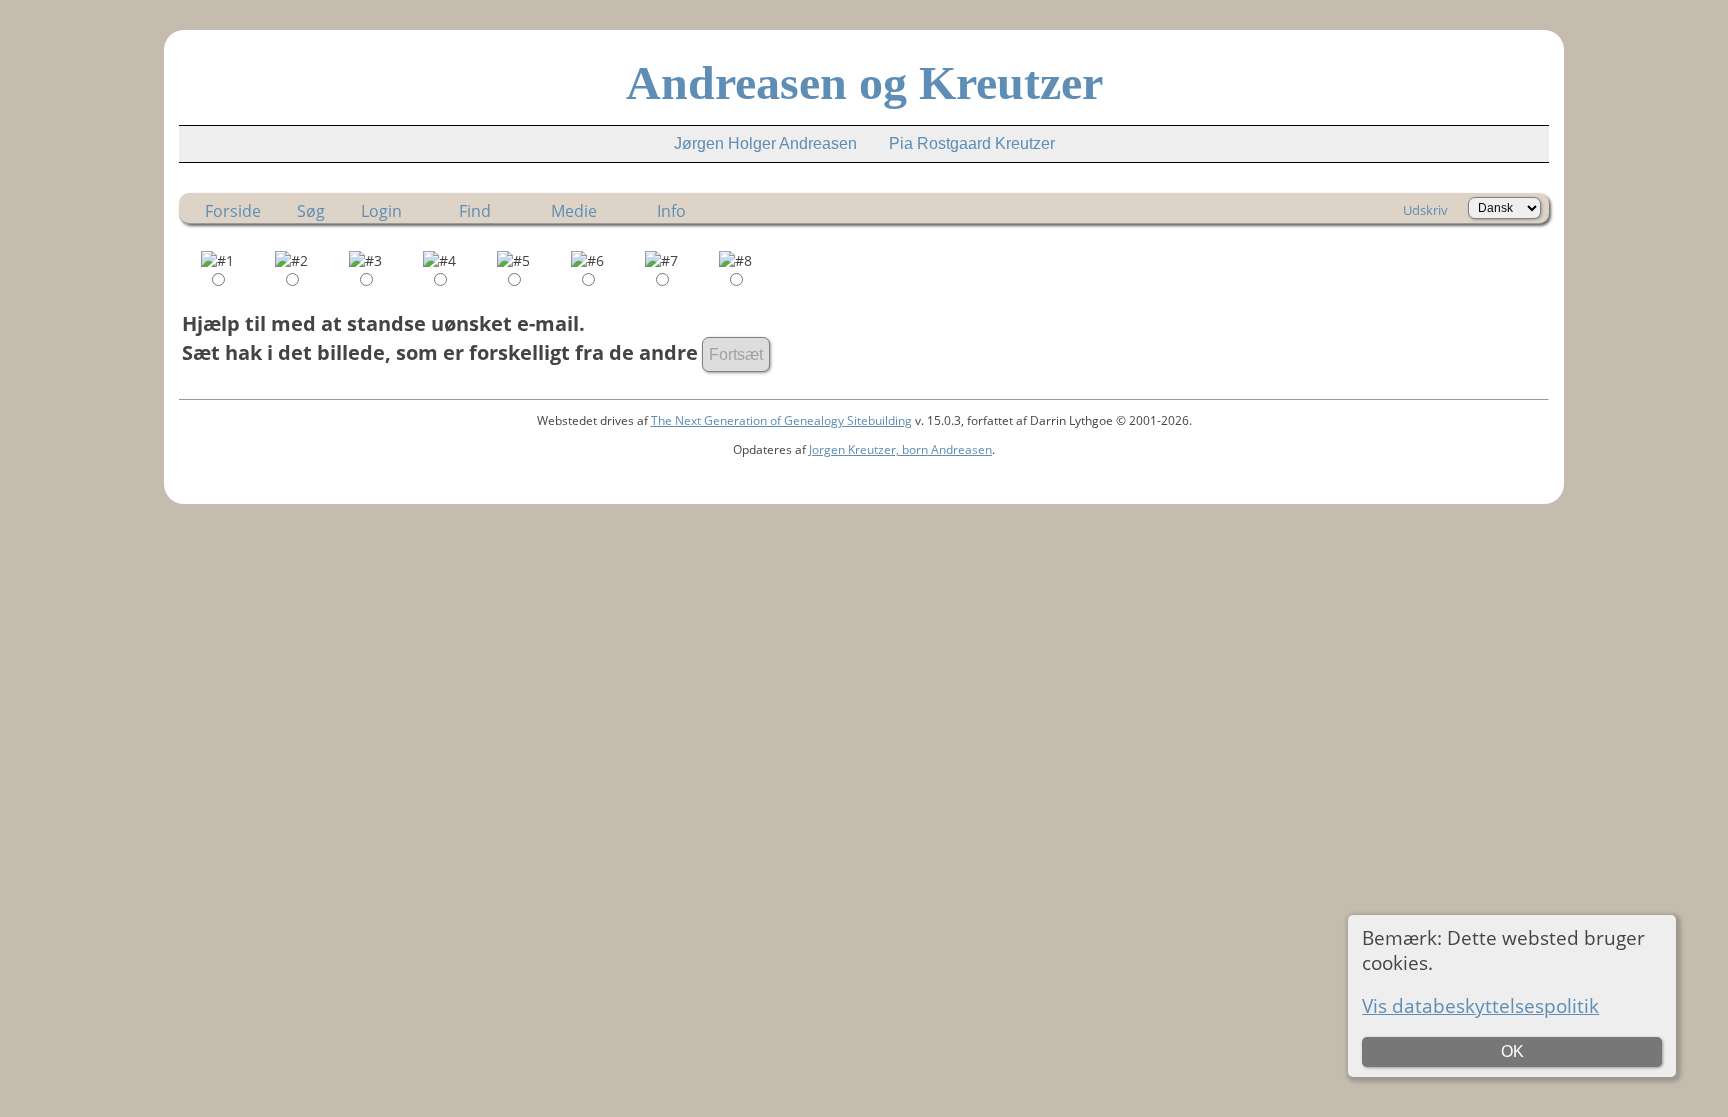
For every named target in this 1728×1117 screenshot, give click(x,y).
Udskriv (1425, 210)
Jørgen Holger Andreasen (765, 143)
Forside (233, 211)
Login (381, 211)
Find (475, 211)
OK (1512, 1051)
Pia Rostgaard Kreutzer (972, 143)
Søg (311, 211)
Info (671, 211)
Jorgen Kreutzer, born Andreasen (900, 449)
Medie (574, 211)
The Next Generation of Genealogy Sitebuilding (781, 420)
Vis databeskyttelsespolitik (1480, 1005)
